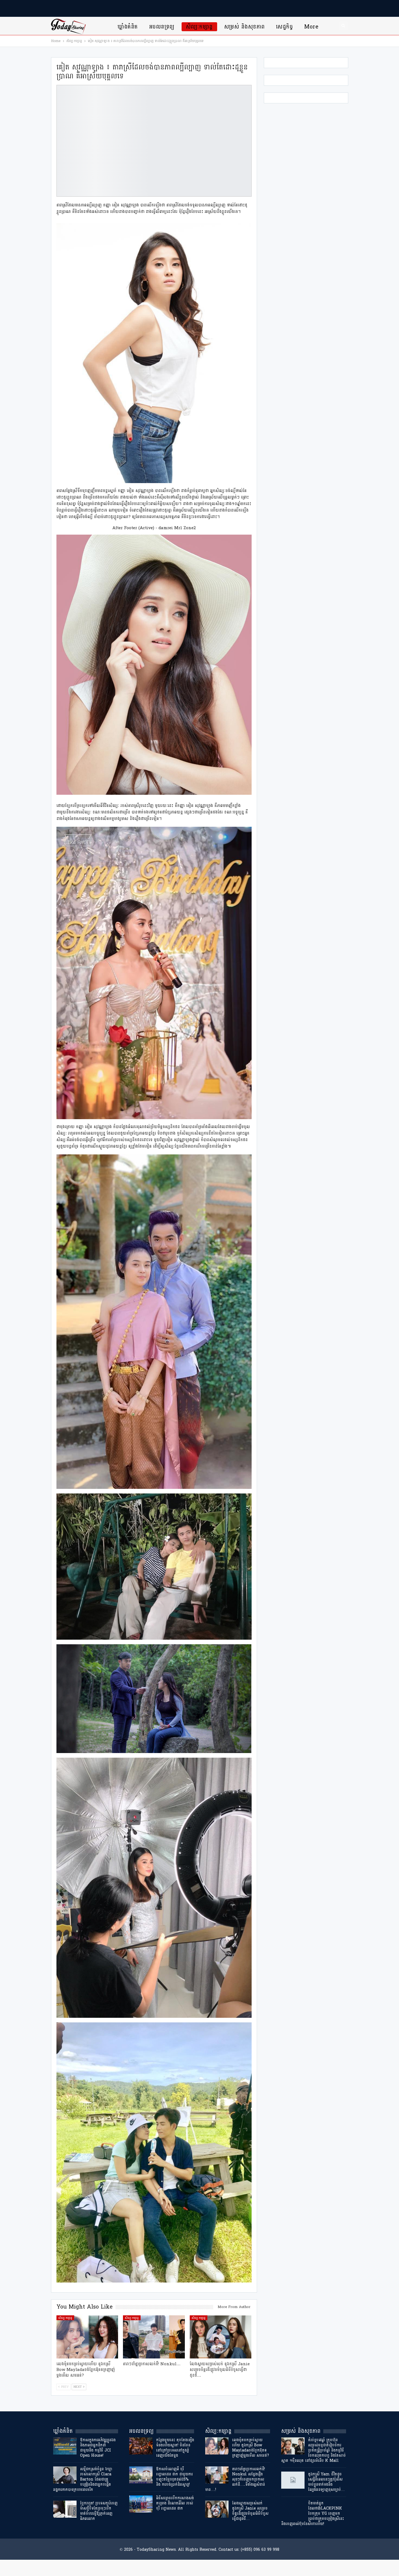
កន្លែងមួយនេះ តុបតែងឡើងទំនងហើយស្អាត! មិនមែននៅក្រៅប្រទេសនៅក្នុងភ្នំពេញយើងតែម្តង (175, 2448)
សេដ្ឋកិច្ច (284, 27)
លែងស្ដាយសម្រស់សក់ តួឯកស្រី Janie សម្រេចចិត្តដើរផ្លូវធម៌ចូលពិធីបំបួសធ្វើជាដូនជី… (250, 2511)
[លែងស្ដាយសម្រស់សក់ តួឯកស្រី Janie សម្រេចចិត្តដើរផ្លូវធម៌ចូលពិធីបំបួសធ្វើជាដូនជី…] (221, 2337)
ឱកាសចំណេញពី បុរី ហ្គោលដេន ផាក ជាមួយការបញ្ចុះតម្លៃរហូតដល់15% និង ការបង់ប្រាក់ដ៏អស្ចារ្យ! (174, 2477)
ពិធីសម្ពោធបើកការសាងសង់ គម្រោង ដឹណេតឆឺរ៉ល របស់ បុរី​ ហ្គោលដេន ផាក (175, 2503)
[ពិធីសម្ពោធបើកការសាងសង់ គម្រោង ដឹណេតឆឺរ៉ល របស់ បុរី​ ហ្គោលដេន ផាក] (141, 2504)
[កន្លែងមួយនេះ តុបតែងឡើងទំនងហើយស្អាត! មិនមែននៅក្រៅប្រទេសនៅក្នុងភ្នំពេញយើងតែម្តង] (141, 2446)
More (311, 27)
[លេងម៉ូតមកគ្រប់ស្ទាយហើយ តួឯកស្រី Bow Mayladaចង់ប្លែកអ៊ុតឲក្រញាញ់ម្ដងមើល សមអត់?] (87, 2337)
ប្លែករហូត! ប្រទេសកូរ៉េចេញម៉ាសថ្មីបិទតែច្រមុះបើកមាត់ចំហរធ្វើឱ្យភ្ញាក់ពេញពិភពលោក (99, 2511)
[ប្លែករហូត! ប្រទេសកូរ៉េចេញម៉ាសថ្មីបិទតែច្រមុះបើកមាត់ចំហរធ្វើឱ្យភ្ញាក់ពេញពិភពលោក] (65, 2509)
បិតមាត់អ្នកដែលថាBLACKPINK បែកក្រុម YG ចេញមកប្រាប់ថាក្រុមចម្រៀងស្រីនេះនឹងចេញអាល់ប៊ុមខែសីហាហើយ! (313, 2513)
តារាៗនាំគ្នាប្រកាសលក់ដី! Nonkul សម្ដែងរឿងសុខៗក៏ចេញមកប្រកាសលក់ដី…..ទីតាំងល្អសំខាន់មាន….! (235, 2479)
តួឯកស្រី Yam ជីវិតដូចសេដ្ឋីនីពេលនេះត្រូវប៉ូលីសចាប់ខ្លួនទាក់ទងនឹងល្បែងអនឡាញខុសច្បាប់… (326, 2482)
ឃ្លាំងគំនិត (128, 27)
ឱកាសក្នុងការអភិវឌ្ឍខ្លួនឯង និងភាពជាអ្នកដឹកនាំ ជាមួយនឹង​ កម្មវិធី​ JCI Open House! (98, 2448)
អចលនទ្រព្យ (162, 27)
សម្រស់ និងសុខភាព (245, 27)
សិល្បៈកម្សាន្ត (199, 27)
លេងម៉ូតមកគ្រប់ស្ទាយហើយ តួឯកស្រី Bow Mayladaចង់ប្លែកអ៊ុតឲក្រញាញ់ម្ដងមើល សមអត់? (251, 2448)
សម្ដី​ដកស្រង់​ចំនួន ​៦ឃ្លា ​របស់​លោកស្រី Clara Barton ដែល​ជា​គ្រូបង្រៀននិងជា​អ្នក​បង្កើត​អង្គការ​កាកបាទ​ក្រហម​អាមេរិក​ (83, 2479)
